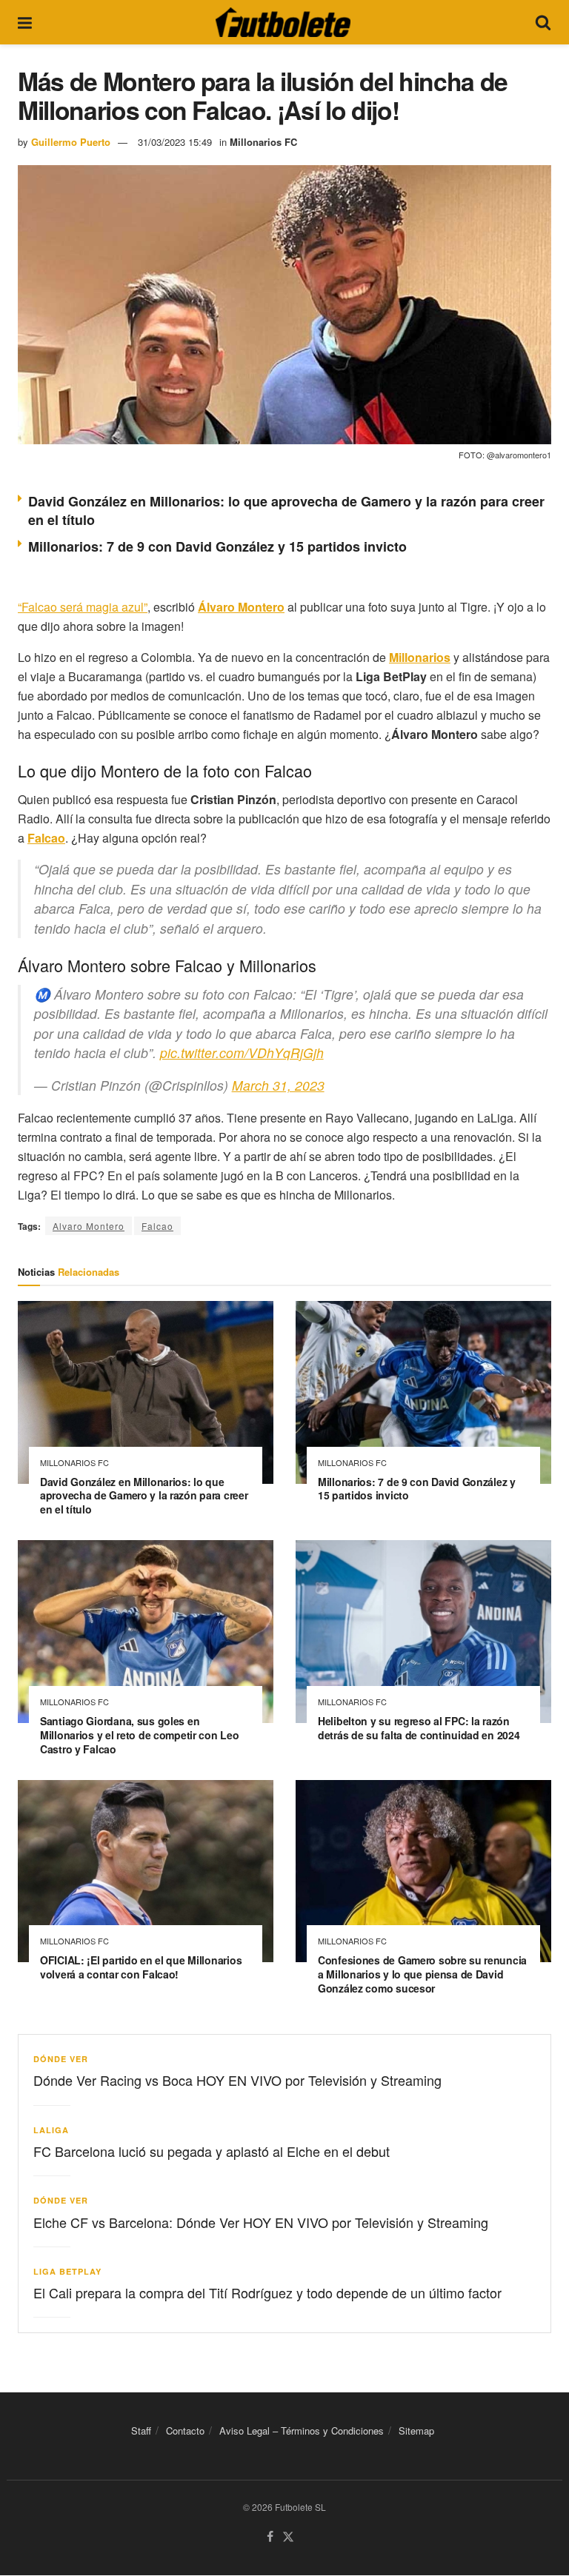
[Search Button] (543, 22)
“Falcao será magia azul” (83, 607)
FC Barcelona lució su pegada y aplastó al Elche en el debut (212, 2151)
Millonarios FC (263, 142)
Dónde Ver (61, 2059)
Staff (141, 2431)
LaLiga (51, 2130)
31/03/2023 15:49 (175, 142)
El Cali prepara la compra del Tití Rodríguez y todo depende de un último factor (267, 2292)
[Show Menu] (25, 22)
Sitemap (416, 2431)
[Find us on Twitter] (288, 2538)
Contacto (185, 2431)
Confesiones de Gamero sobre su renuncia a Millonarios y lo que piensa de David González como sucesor (422, 1974)
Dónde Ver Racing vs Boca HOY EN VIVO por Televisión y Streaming (237, 2080)
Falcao (157, 1226)
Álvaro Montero (241, 607)
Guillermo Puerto (71, 142)
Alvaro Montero (89, 1226)
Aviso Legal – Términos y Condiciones (302, 2431)
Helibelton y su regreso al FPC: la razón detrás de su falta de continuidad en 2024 (419, 1728)
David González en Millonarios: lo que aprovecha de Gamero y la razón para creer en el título (286, 511)
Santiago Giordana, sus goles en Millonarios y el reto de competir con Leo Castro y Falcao (140, 1735)
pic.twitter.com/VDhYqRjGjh (242, 1053)
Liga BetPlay (67, 2271)
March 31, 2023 (278, 1085)
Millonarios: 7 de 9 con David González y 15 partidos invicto (217, 546)
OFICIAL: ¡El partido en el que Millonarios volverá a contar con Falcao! (141, 1967)
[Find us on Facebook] (270, 2538)
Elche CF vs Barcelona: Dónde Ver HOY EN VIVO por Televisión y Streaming (261, 2222)
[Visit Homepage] (283, 22)
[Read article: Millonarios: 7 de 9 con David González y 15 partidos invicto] (423, 1392)
